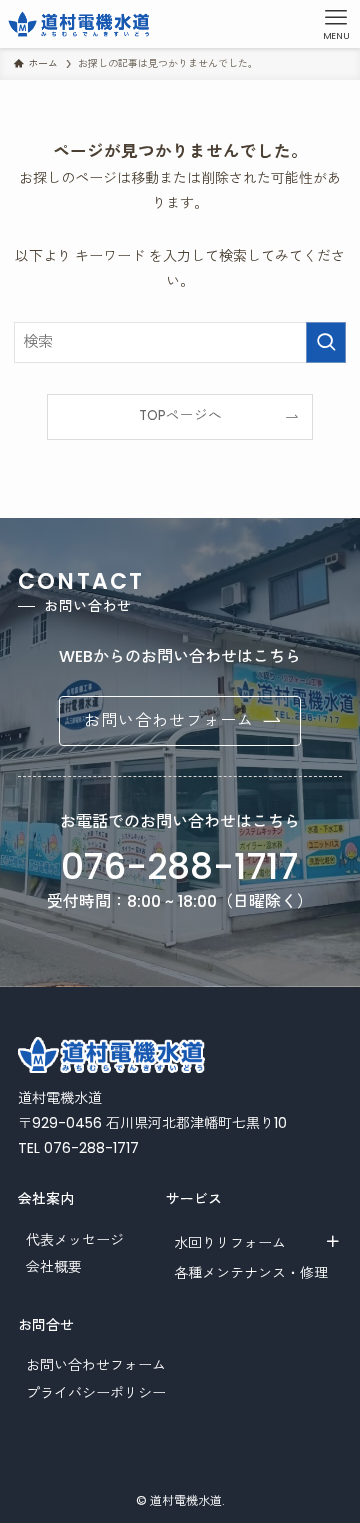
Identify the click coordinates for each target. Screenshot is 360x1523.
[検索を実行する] (326, 342)
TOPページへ (180, 415)
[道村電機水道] (79, 24)
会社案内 (46, 1199)
